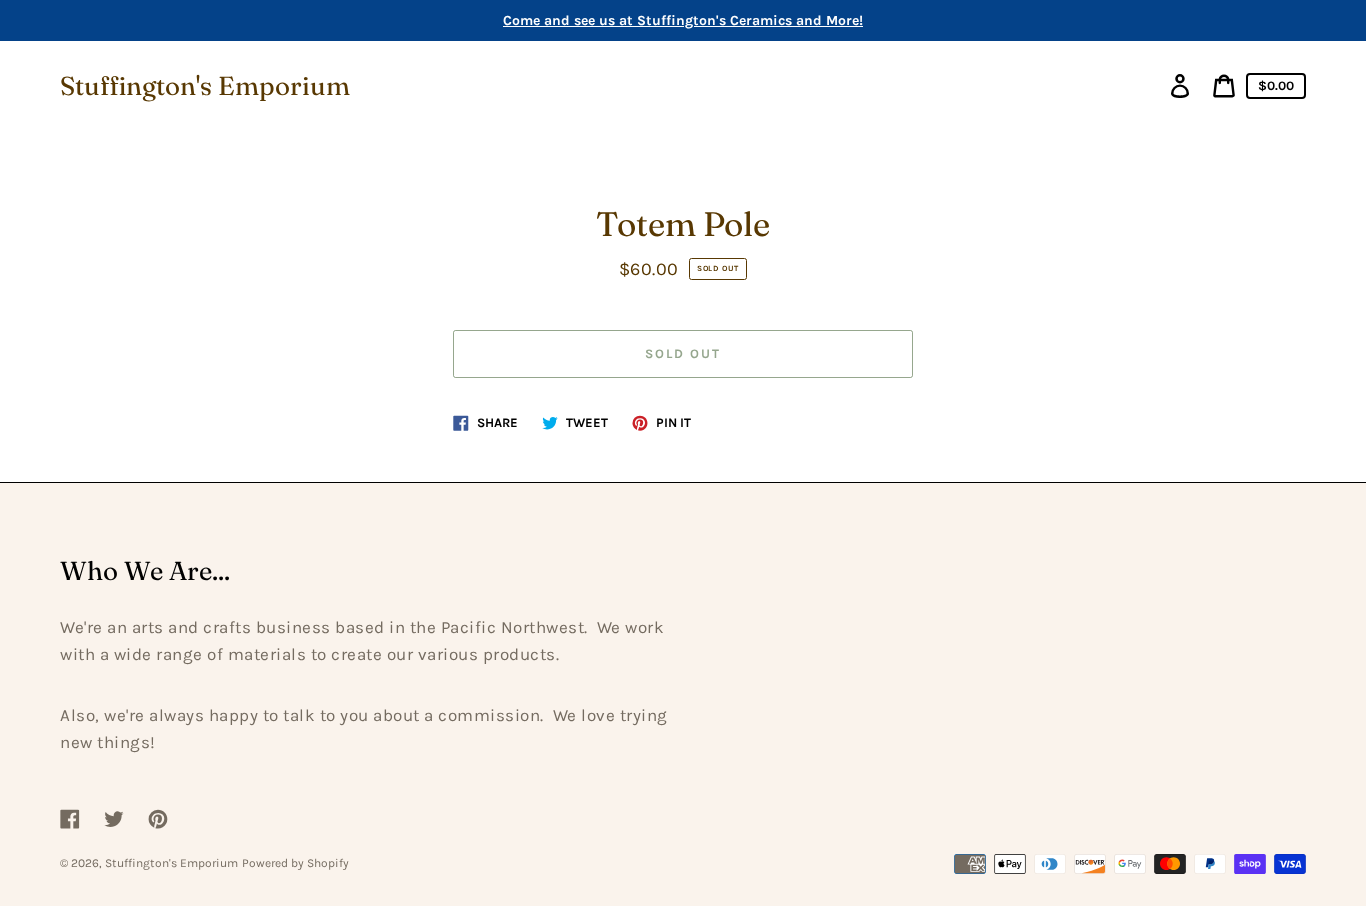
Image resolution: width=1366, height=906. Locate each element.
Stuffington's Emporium (205, 86)
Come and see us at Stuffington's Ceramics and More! (683, 20)
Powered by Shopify (295, 863)
